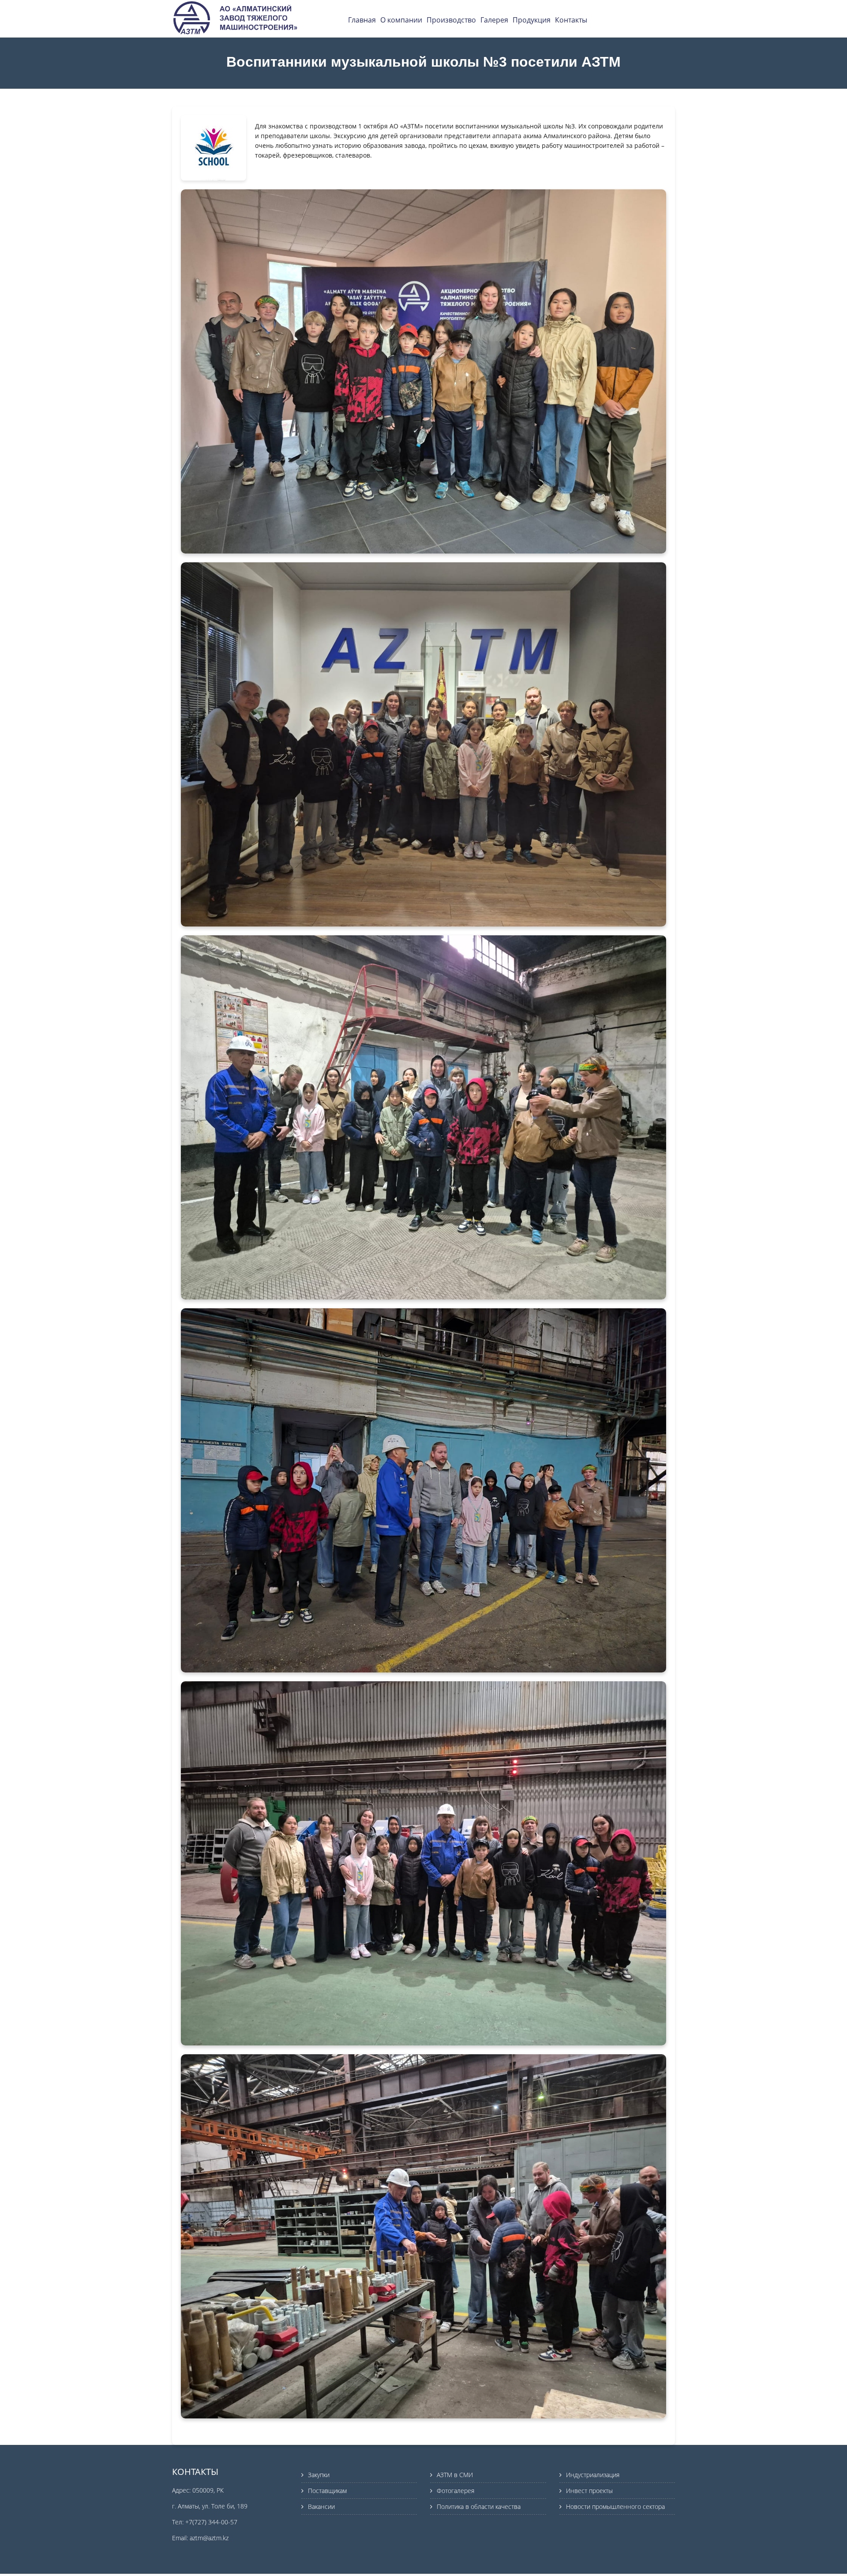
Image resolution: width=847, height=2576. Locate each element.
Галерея (494, 20)
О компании (401, 20)
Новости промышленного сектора (615, 2506)
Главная (362, 20)
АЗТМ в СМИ (455, 2475)
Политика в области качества (479, 2506)
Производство (451, 20)
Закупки (319, 2475)
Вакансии (321, 2506)
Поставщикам (327, 2491)
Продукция (532, 20)
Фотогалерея (455, 2491)
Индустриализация (593, 2475)
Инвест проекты (589, 2491)
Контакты (571, 20)
